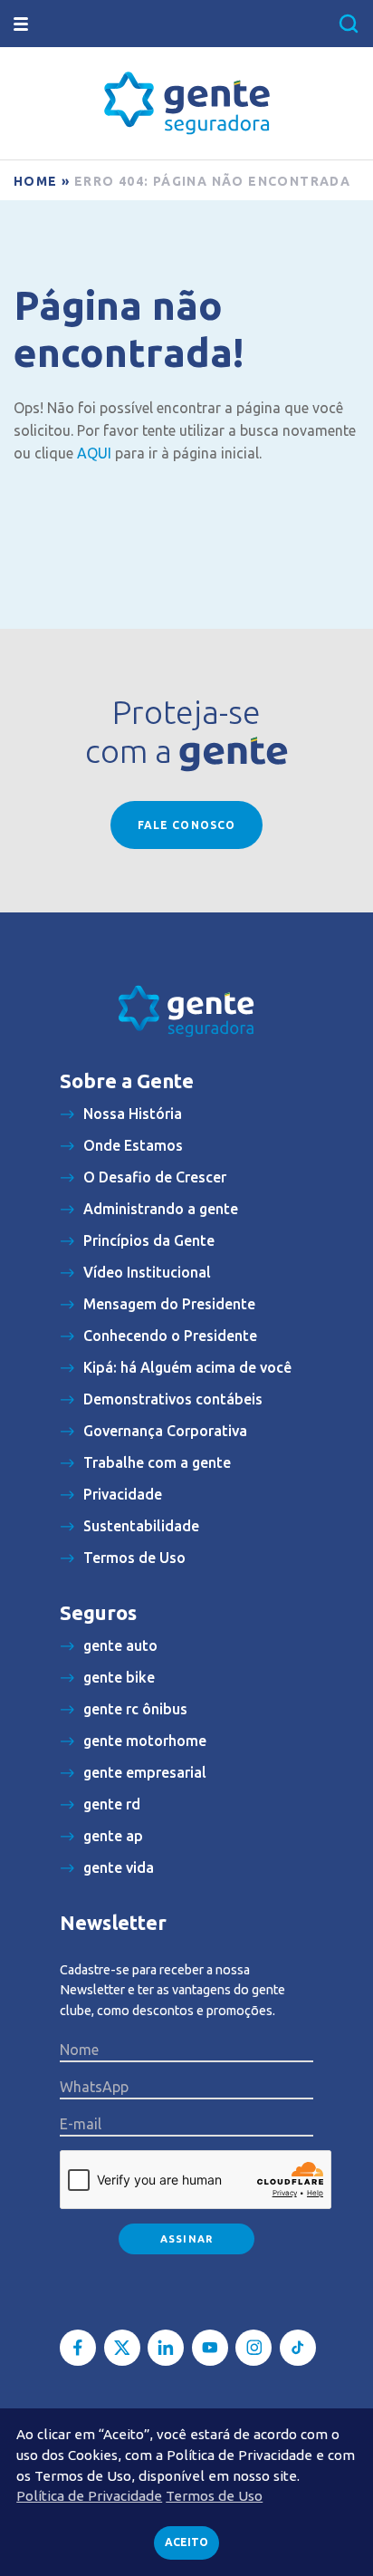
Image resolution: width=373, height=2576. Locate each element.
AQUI (94, 453)
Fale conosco (186, 825)
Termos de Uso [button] (214, 2496)
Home (36, 181)
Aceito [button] (186, 2542)
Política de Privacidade (89, 2496)
